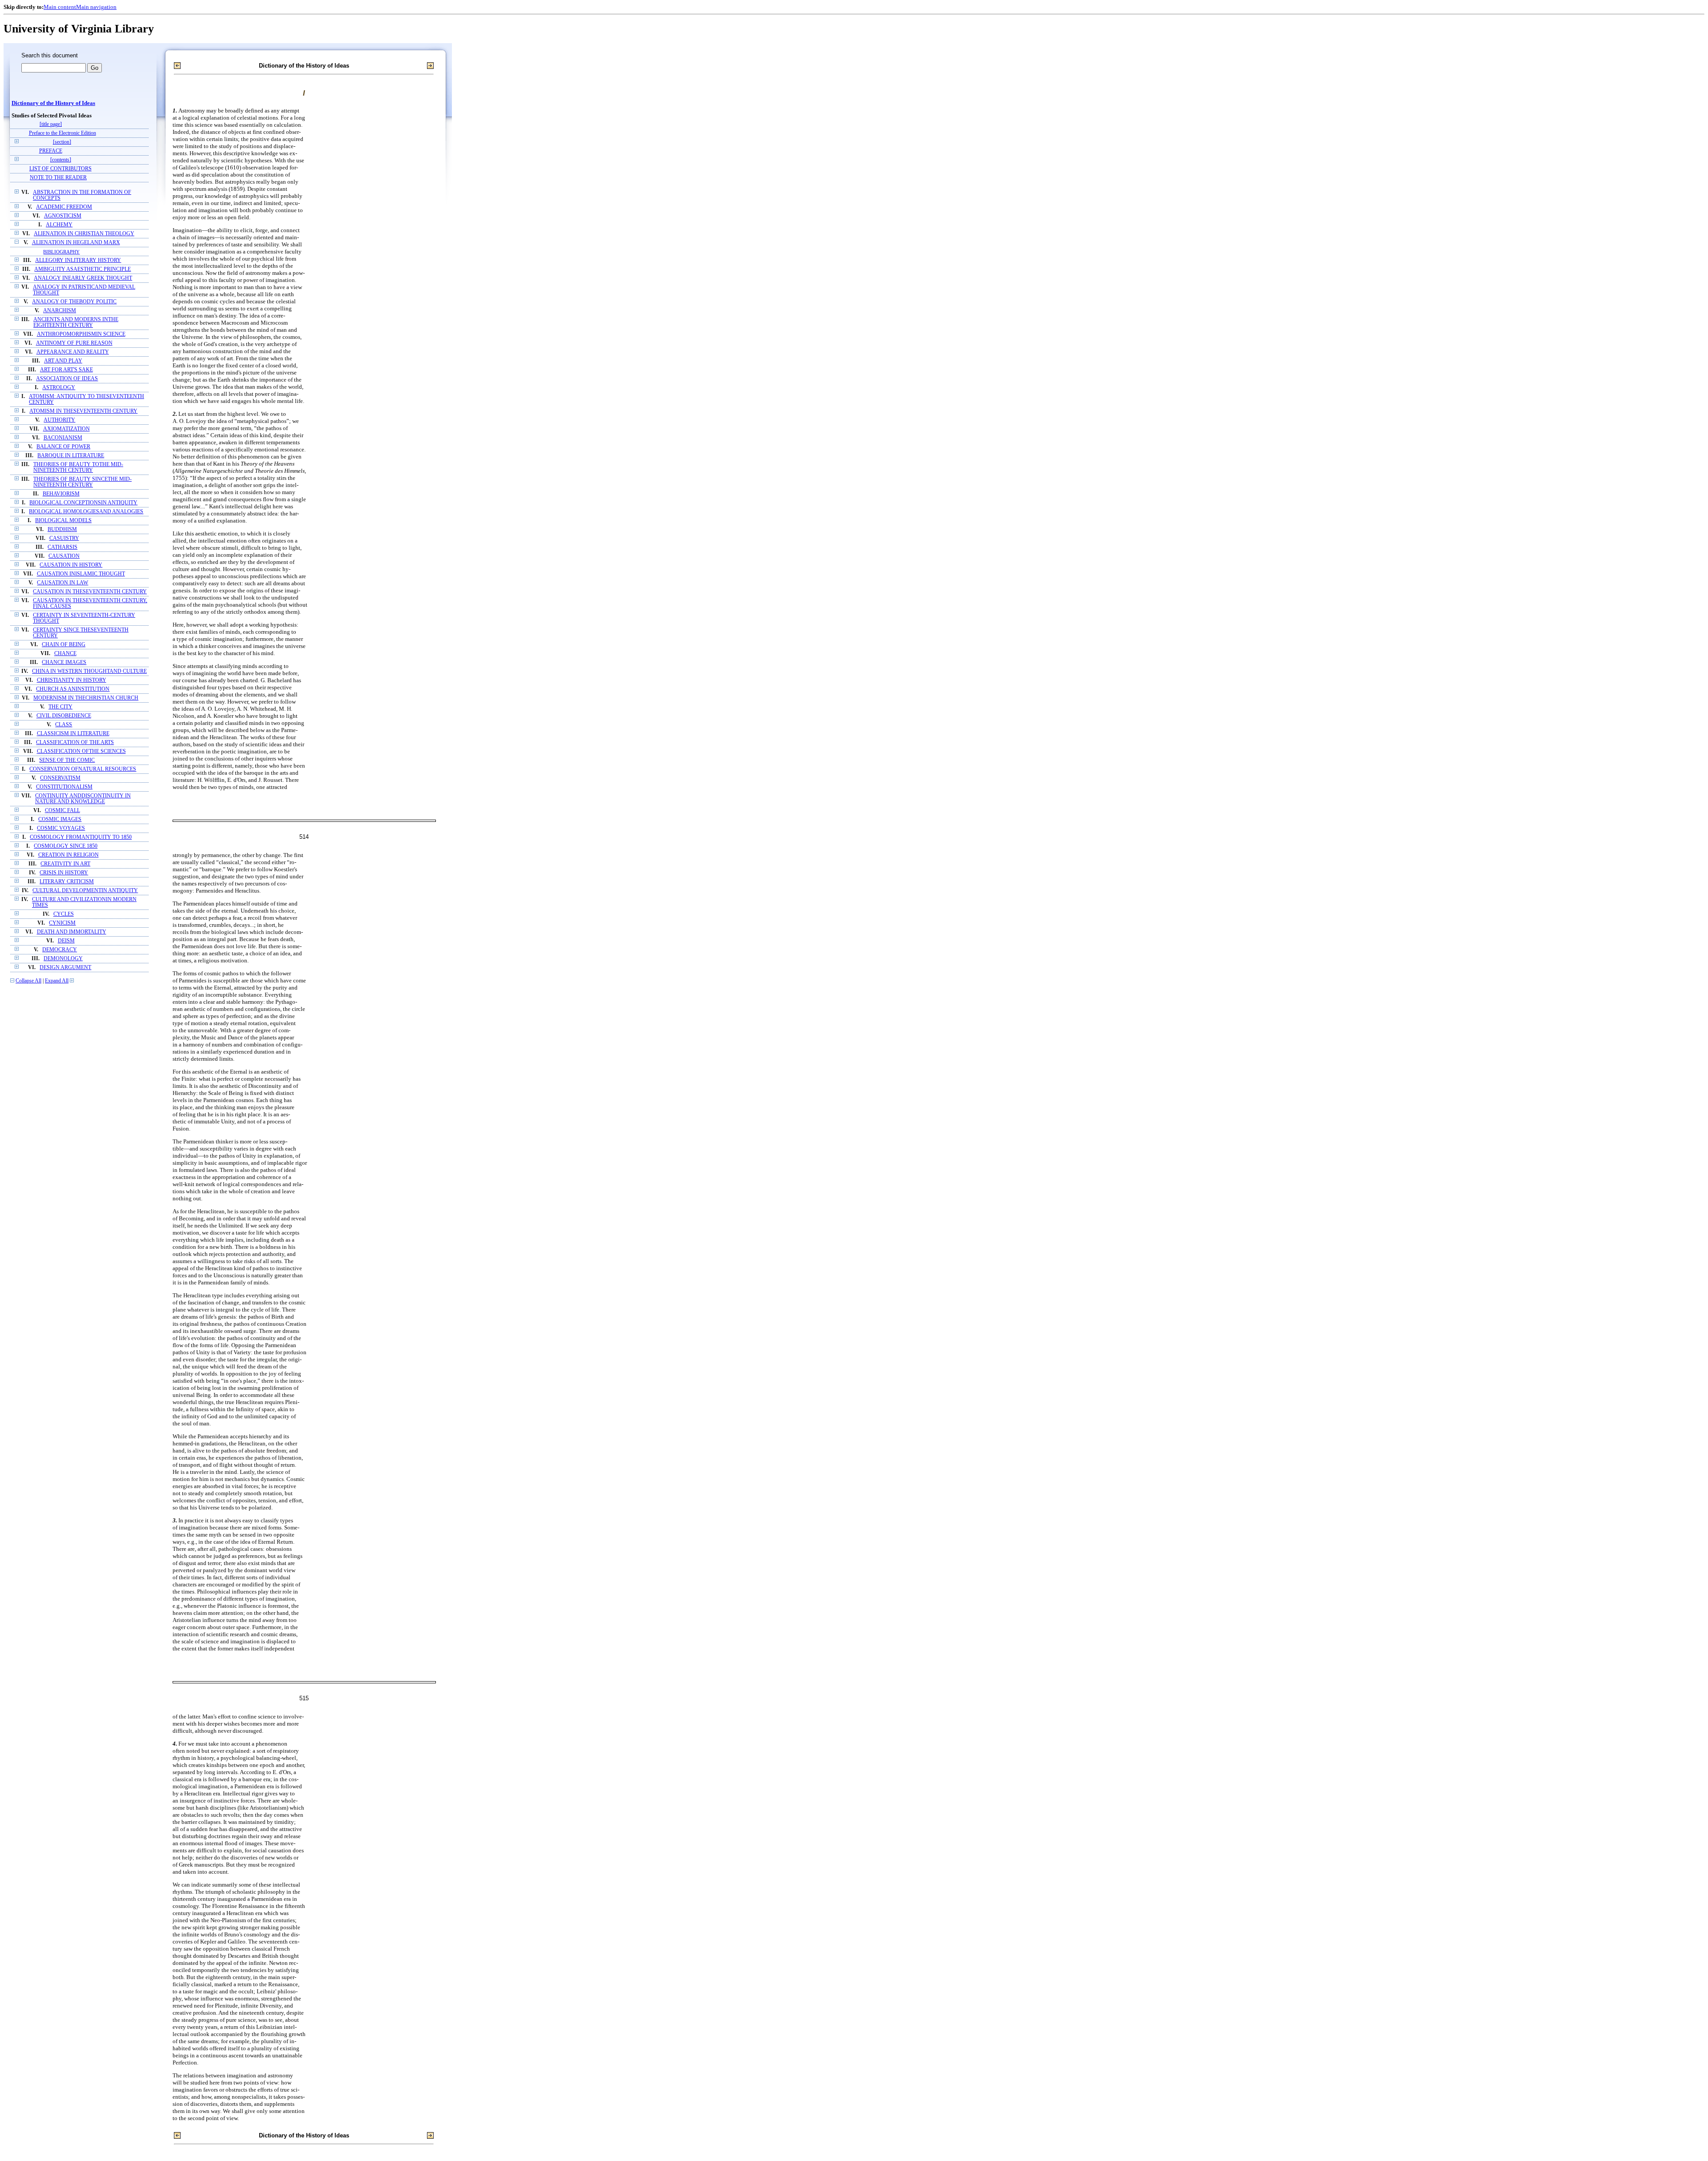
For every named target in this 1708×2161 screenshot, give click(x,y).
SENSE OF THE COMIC (67, 760)
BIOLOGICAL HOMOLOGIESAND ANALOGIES (86, 512)
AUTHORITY (59, 420)
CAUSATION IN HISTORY (71, 565)
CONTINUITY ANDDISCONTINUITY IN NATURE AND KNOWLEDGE (83, 799)
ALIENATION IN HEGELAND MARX (76, 243)
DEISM (66, 941)
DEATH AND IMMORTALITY (72, 932)
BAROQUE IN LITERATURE (71, 456)
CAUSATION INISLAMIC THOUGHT (81, 574)
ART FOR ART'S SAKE (66, 370)
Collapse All (28, 981)
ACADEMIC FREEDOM (64, 207)
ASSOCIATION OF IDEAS (67, 379)
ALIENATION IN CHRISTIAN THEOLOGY (84, 234)
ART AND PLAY (63, 361)
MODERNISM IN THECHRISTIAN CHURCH (86, 698)
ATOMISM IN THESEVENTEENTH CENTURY (83, 411)
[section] (62, 142)
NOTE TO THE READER (58, 178)
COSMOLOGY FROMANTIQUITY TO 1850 (81, 837)
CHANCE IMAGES (64, 662)
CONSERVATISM (60, 778)
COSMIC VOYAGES (61, 828)
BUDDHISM (62, 529)
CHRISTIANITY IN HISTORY (72, 680)
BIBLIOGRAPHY (61, 252)
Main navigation (96, 7)
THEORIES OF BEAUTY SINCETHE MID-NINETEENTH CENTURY (83, 482)
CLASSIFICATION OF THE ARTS (75, 742)
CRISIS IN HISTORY (64, 873)
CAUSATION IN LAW (62, 583)
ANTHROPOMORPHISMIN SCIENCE (81, 334)
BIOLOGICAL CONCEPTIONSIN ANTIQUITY (83, 503)
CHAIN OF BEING (64, 645)
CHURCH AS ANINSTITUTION (73, 689)
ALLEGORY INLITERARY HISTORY (78, 260)
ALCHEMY (59, 225)
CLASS (64, 725)
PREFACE (51, 151)
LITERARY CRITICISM (67, 882)
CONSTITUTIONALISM (64, 787)
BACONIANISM (63, 438)
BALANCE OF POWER (63, 447)
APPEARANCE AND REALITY (73, 352)
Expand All (57, 981)
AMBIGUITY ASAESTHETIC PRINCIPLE (83, 269)
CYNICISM (62, 923)
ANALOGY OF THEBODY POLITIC (74, 302)
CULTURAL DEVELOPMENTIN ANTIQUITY (85, 891)
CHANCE (65, 654)
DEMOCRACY (60, 950)
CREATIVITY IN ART (65, 864)
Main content (60, 7)
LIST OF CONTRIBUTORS (60, 169)
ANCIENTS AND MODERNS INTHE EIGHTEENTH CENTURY (76, 322)
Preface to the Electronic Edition (62, 133)
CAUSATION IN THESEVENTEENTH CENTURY (90, 592)
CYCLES (64, 914)
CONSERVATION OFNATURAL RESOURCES (83, 769)
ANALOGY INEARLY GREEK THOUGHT (83, 278)
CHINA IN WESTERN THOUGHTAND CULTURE (89, 671)
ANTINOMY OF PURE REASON (74, 343)
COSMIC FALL (62, 811)
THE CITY (60, 707)
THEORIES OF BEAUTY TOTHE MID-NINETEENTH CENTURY (78, 467)
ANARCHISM (60, 311)
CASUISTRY (64, 538)
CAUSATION (64, 556)
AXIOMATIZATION (66, 429)
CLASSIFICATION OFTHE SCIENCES (81, 751)
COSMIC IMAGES (60, 819)
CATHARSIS (62, 547)
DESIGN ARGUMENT (65, 968)
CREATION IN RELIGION (68, 855)
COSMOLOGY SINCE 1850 (66, 846)
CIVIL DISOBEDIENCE (64, 716)
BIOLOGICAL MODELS (63, 521)
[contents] (61, 160)
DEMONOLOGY (63, 959)
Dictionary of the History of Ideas (53, 103)
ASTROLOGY (59, 388)
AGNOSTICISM (63, 216)
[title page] (51, 124)
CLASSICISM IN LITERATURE (73, 734)
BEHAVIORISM (61, 494)
